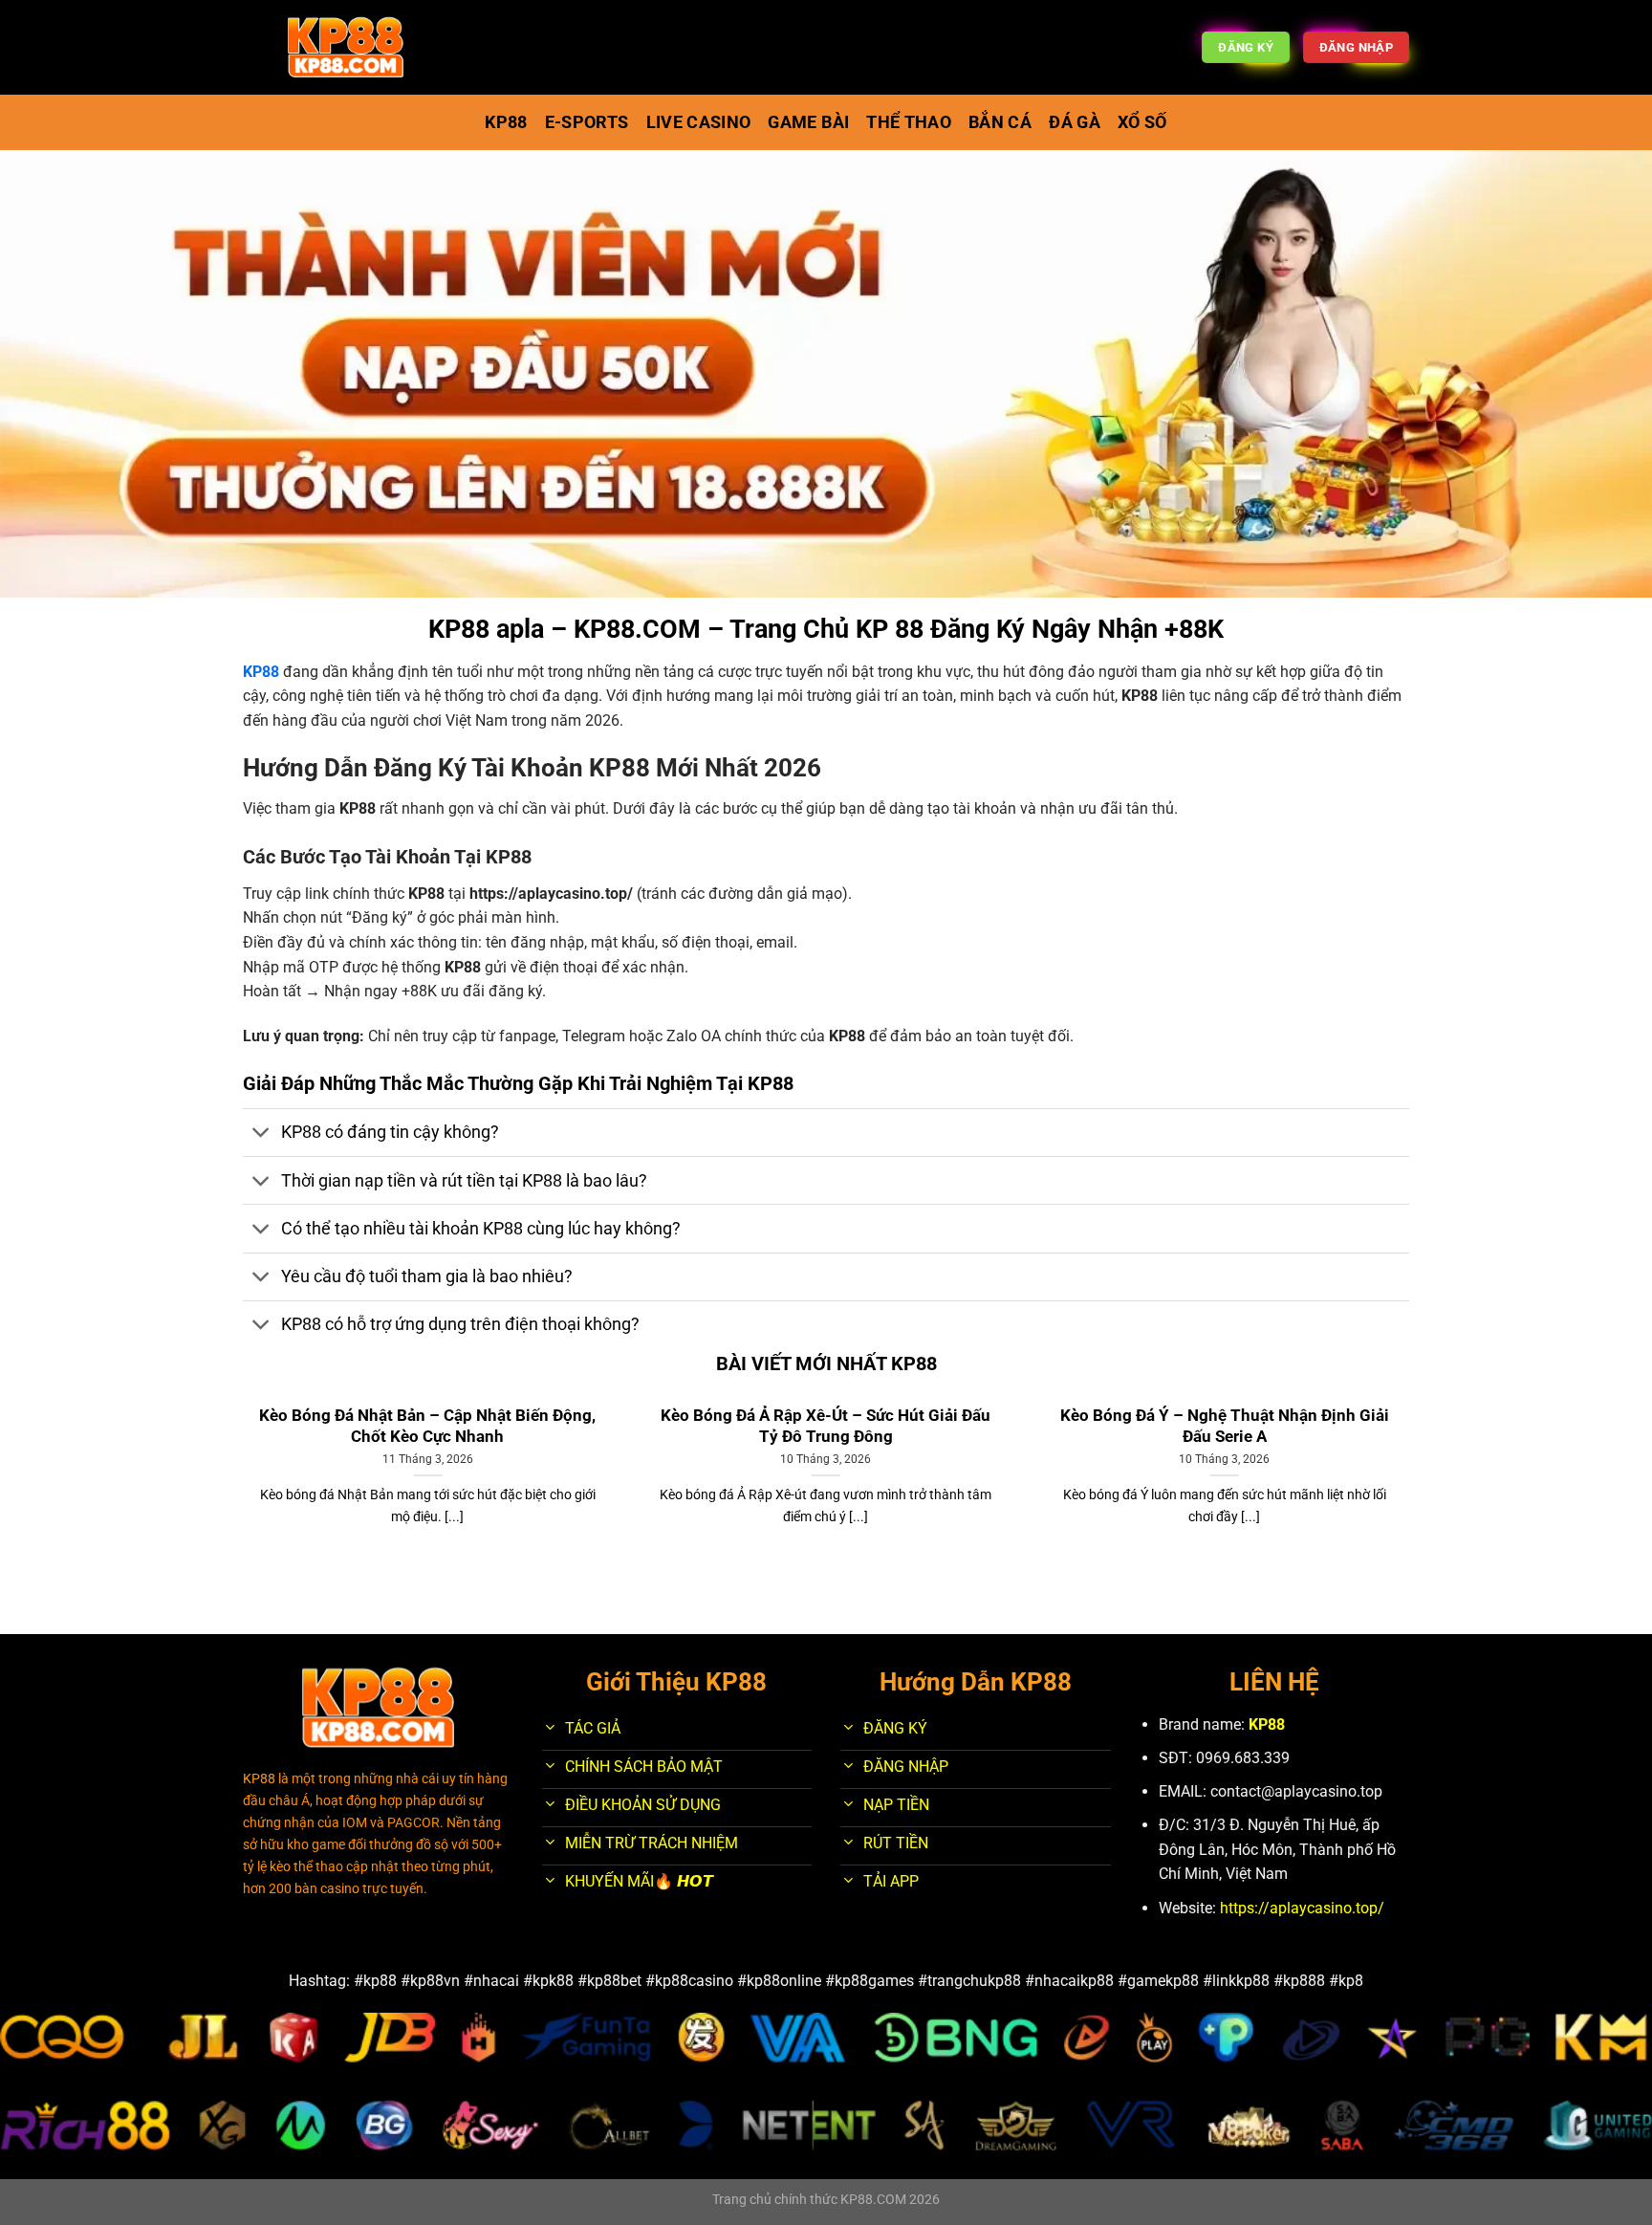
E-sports (587, 122)
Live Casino (699, 122)
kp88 (506, 122)
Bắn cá (1000, 122)
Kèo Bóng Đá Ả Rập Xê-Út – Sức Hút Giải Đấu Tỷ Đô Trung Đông (826, 1426)
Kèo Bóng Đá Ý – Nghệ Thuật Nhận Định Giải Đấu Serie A (1225, 1426)
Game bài (808, 122)
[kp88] (346, 48)
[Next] (1413, 1495)
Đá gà (1075, 122)
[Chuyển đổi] (261, 1134)
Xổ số (1142, 122)
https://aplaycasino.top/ (551, 894)
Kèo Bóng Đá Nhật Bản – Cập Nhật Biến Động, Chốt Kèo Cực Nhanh (427, 1426)
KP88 (1267, 1724)
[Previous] (239, 1495)
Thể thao (909, 122)
